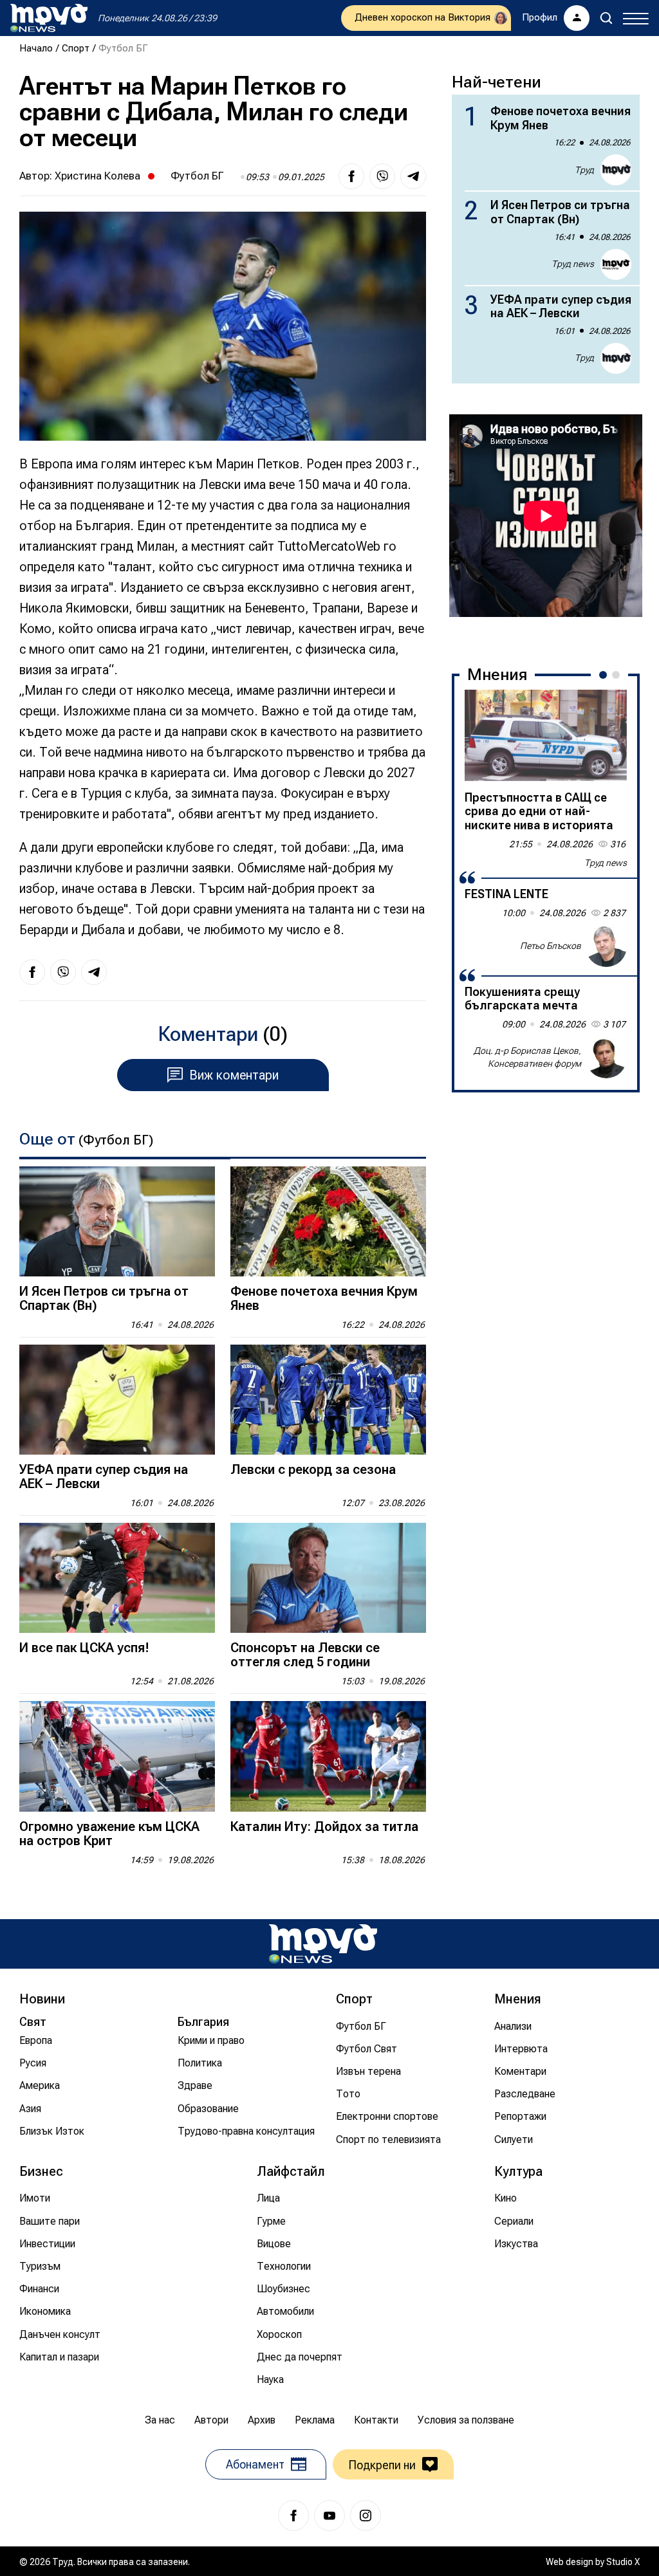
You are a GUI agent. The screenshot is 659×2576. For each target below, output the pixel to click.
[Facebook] (293, 2516)
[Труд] (323, 1944)
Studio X (623, 2562)
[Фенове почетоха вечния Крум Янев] (328, 1221)
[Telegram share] (413, 176)
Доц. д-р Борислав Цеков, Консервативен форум (527, 1057)
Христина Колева (97, 176)
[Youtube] (329, 2516)
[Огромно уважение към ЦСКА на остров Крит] (117, 1756)
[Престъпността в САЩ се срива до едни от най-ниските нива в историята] (546, 735)
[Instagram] (366, 2516)
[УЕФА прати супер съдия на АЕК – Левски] (117, 1400)
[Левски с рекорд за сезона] (328, 1400)
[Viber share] (382, 176)
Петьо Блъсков (551, 946)
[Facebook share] (351, 176)
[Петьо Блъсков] (606, 946)
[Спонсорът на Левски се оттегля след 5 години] (328, 1578)
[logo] (49, 18)
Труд (584, 170)
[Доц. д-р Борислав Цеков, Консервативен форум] (606, 1058)
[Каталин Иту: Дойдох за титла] (328, 1756)
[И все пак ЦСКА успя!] (117, 1578)
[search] (606, 18)
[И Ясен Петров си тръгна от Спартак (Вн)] (117, 1221)
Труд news (573, 264)
